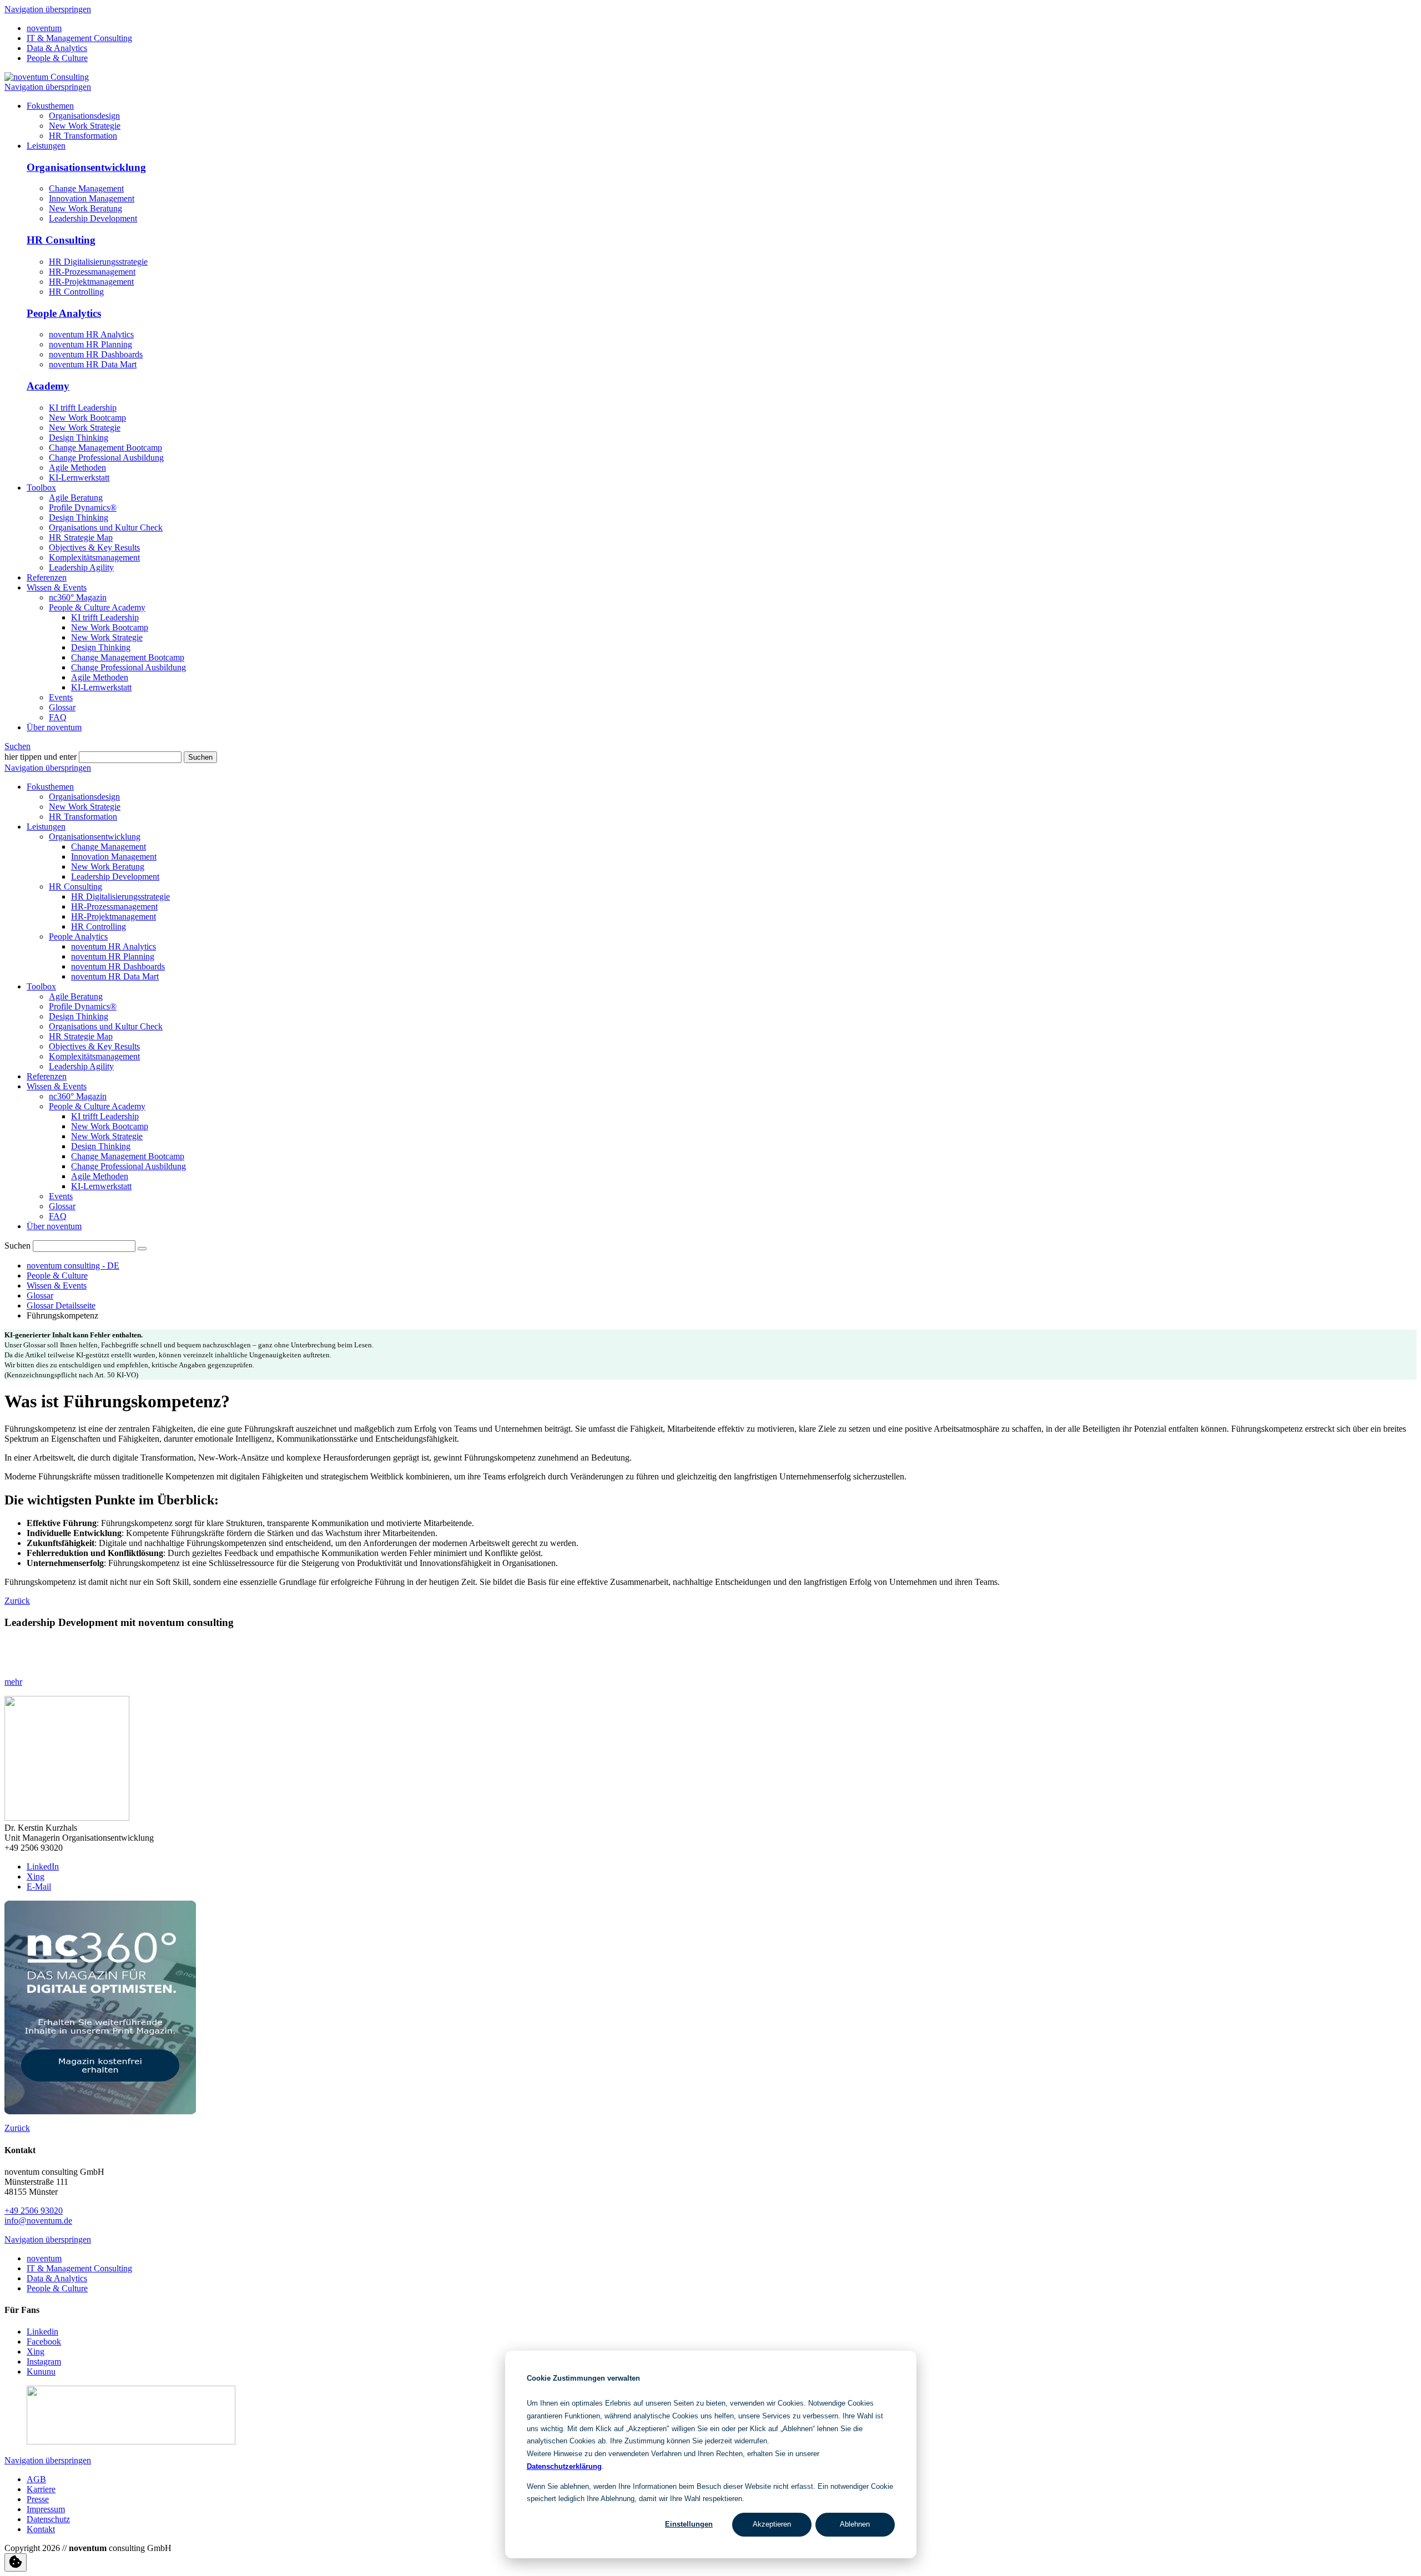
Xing (36, 1877)
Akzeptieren (772, 2524)
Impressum (46, 2509)
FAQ (58, 1216)
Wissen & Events (57, 1086)
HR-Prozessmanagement (92, 272)
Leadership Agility (81, 1066)
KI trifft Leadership (83, 408)
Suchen (17, 746)
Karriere (41, 2489)
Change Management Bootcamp (105, 448)
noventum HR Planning (90, 344)
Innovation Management (92, 198)
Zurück (17, 1601)
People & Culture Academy (97, 1106)
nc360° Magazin (78, 1096)
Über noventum (54, 1226)
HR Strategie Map (81, 1036)
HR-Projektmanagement (91, 282)
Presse (38, 2499)
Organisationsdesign (84, 797)
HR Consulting (61, 240)
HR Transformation (83, 817)
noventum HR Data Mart (93, 364)
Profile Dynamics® (83, 1006)
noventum (44, 28)
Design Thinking (79, 438)
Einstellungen (689, 2524)
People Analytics (64, 313)
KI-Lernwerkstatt (79, 478)
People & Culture (57, 58)
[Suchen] (142, 1249)
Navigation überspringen (48, 9)
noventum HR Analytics (91, 334)
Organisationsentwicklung (86, 167)
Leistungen (46, 827)
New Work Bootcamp (87, 418)
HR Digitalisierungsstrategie (98, 262)
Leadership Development (93, 218)
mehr (13, 1682)
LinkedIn (43, 1867)
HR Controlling (76, 292)
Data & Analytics (57, 48)
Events (61, 1196)
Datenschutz (48, 2519)
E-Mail (39, 1886)
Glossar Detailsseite (61, 1305)
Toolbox (41, 986)
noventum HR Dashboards (96, 354)
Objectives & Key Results (94, 1046)
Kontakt (41, 2529)
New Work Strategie (85, 428)
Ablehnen (855, 2524)
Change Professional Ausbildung (106, 458)
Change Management (86, 188)
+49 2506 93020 (34, 2211)
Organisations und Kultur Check (106, 1026)
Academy (48, 386)
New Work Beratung (85, 208)
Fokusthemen (50, 787)
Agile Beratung (76, 996)
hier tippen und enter (41, 757)
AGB (36, 2479)
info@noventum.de (38, 2221)
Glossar (62, 1206)
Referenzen (47, 1076)
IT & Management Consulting (79, 38)
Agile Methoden (77, 468)
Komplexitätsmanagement (94, 1056)
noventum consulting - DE (73, 1266)
